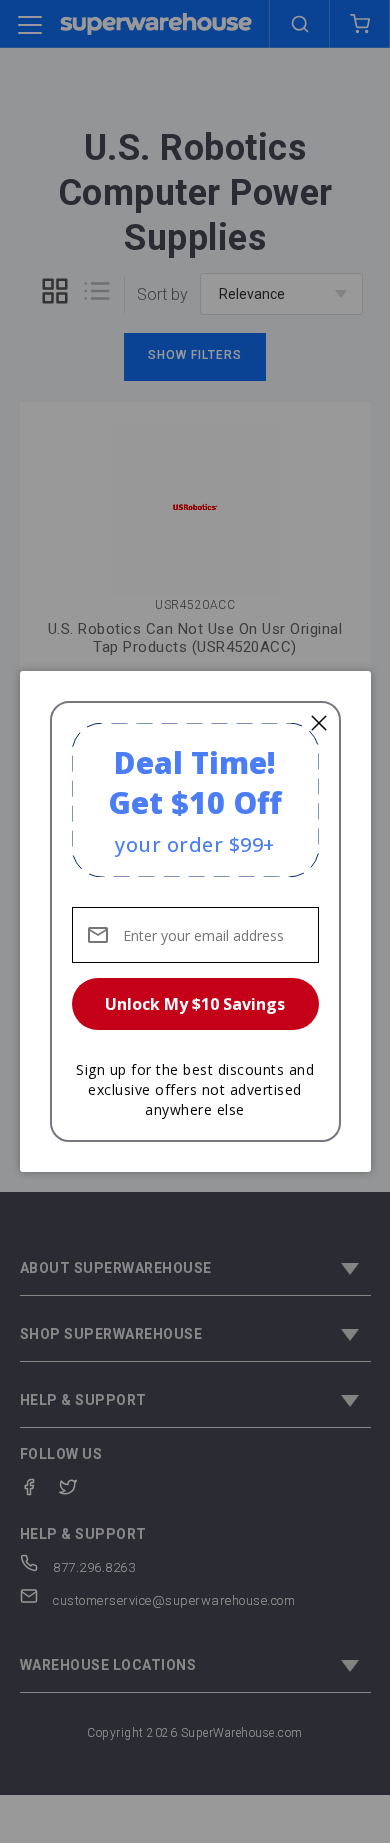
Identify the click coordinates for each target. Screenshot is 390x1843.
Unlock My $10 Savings (195, 1004)
